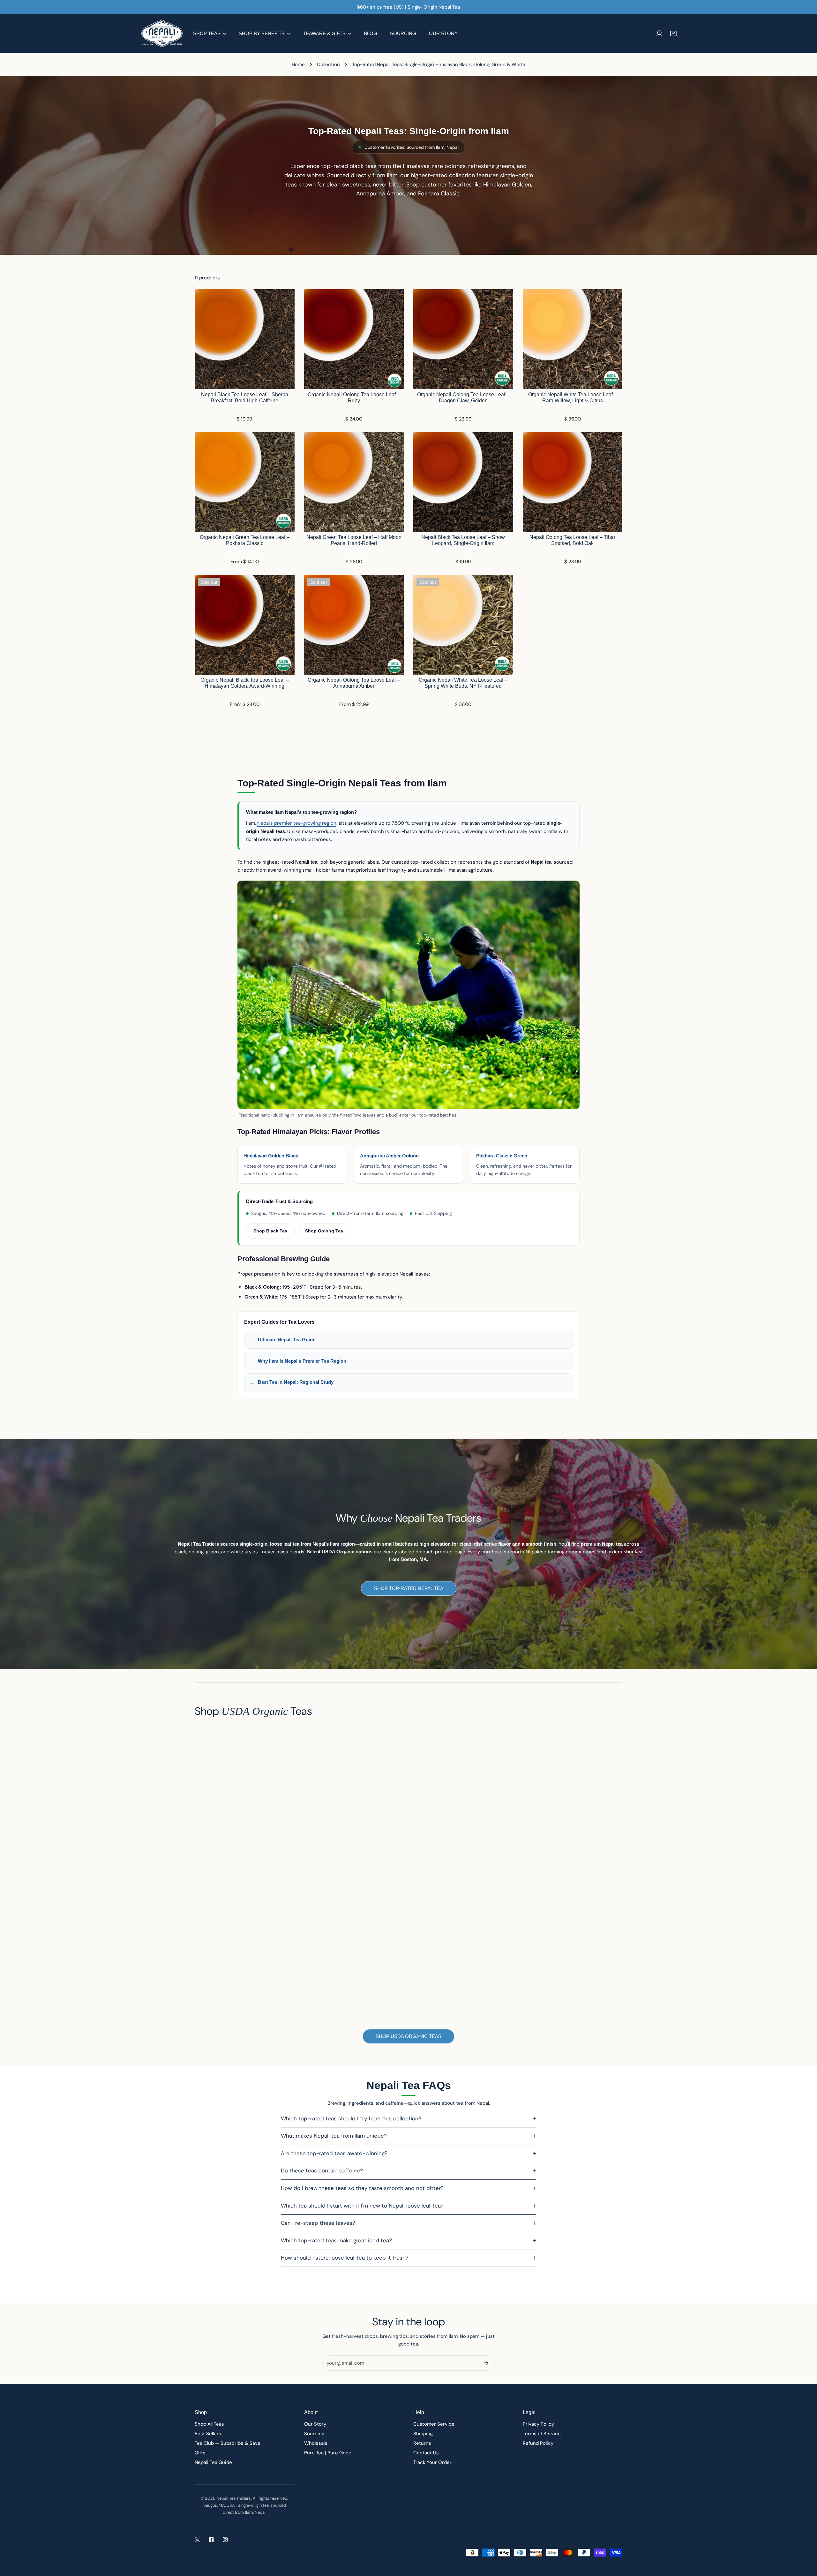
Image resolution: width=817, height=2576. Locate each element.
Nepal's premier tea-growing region (297, 823)
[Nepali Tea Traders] (162, 33)
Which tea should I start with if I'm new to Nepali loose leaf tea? (362, 2206)
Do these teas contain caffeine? (322, 2171)
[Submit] (486, 2363)
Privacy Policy (538, 2424)
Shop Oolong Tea (324, 1231)
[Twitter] (197, 2540)
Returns (422, 2443)
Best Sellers (208, 2434)
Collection (328, 64)
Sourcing (314, 2434)
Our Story (315, 2424)
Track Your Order (432, 2462)
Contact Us (426, 2453)
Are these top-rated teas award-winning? (334, 2153)
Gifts (200, 2453)
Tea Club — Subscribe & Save (228, 2443)
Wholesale (316, 2443)
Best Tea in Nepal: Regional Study (296, 1382)
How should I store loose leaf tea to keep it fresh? (345, 2258)
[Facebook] (211, 2540)
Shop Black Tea (270, 1231)
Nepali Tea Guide (213, 2462)
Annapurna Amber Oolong (389, 1156)
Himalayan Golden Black (271, 1156)
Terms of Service (542, 2434)
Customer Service (434, 2424)
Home (298, 64)
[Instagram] (225, 2540)
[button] (673, 34)
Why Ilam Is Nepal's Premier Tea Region (302, 1361)
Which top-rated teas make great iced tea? (336, 2240)
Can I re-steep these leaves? (318, 2223)
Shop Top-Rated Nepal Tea (409, 1588)
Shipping (423, 2434)
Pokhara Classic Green (502, 1156)
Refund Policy (538, 2443)
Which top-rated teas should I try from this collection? (351, 2118)
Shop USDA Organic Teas (408, 2036)
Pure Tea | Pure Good (328, 2453)
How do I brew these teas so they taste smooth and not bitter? (362, 2188)
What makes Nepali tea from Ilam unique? (334, 2136)
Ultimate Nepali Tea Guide (287, 1340)
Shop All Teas (209, 2424)
